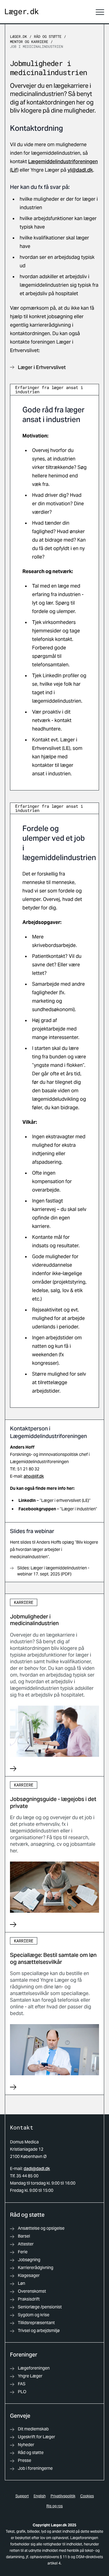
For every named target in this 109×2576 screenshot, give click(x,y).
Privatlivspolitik (63, 2496)
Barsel (24, 2236)
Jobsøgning (29, 2260)
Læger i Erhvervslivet (42, 367)
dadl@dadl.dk (37, 2169)
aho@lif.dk (34, 1476)
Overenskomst (32, 2291)
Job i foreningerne (35, 2468)
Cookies (87, 2496)
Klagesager (29, 2275)
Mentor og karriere (29, 41)
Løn (21, 2283)
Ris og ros (54, 2506)
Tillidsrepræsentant (36, 2323)
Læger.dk (18, 36)
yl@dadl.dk (80, 170)
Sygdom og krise (34, 2315)
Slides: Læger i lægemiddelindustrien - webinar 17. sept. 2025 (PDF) (53, 1571)
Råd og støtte (48, 36)
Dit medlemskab (33, 2429)
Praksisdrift (29, 2299)
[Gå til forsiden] (22, 12)
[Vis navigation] (100, 12)
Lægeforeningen (34, 2368)
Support (22, 2496)
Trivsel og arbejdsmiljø (39, 2330)
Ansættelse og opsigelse (41, 2228)
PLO (22, 2392)
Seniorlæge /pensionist (40, 2307)
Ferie (23, 2252)
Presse (25, 2460)
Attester (26, 2244)
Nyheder (26, 2445)
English (40, 2496)
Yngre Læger (30, 2376)
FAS (22, 2384)
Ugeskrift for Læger (36, 2437)
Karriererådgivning (36, 2268)
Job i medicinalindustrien (36, 46)
